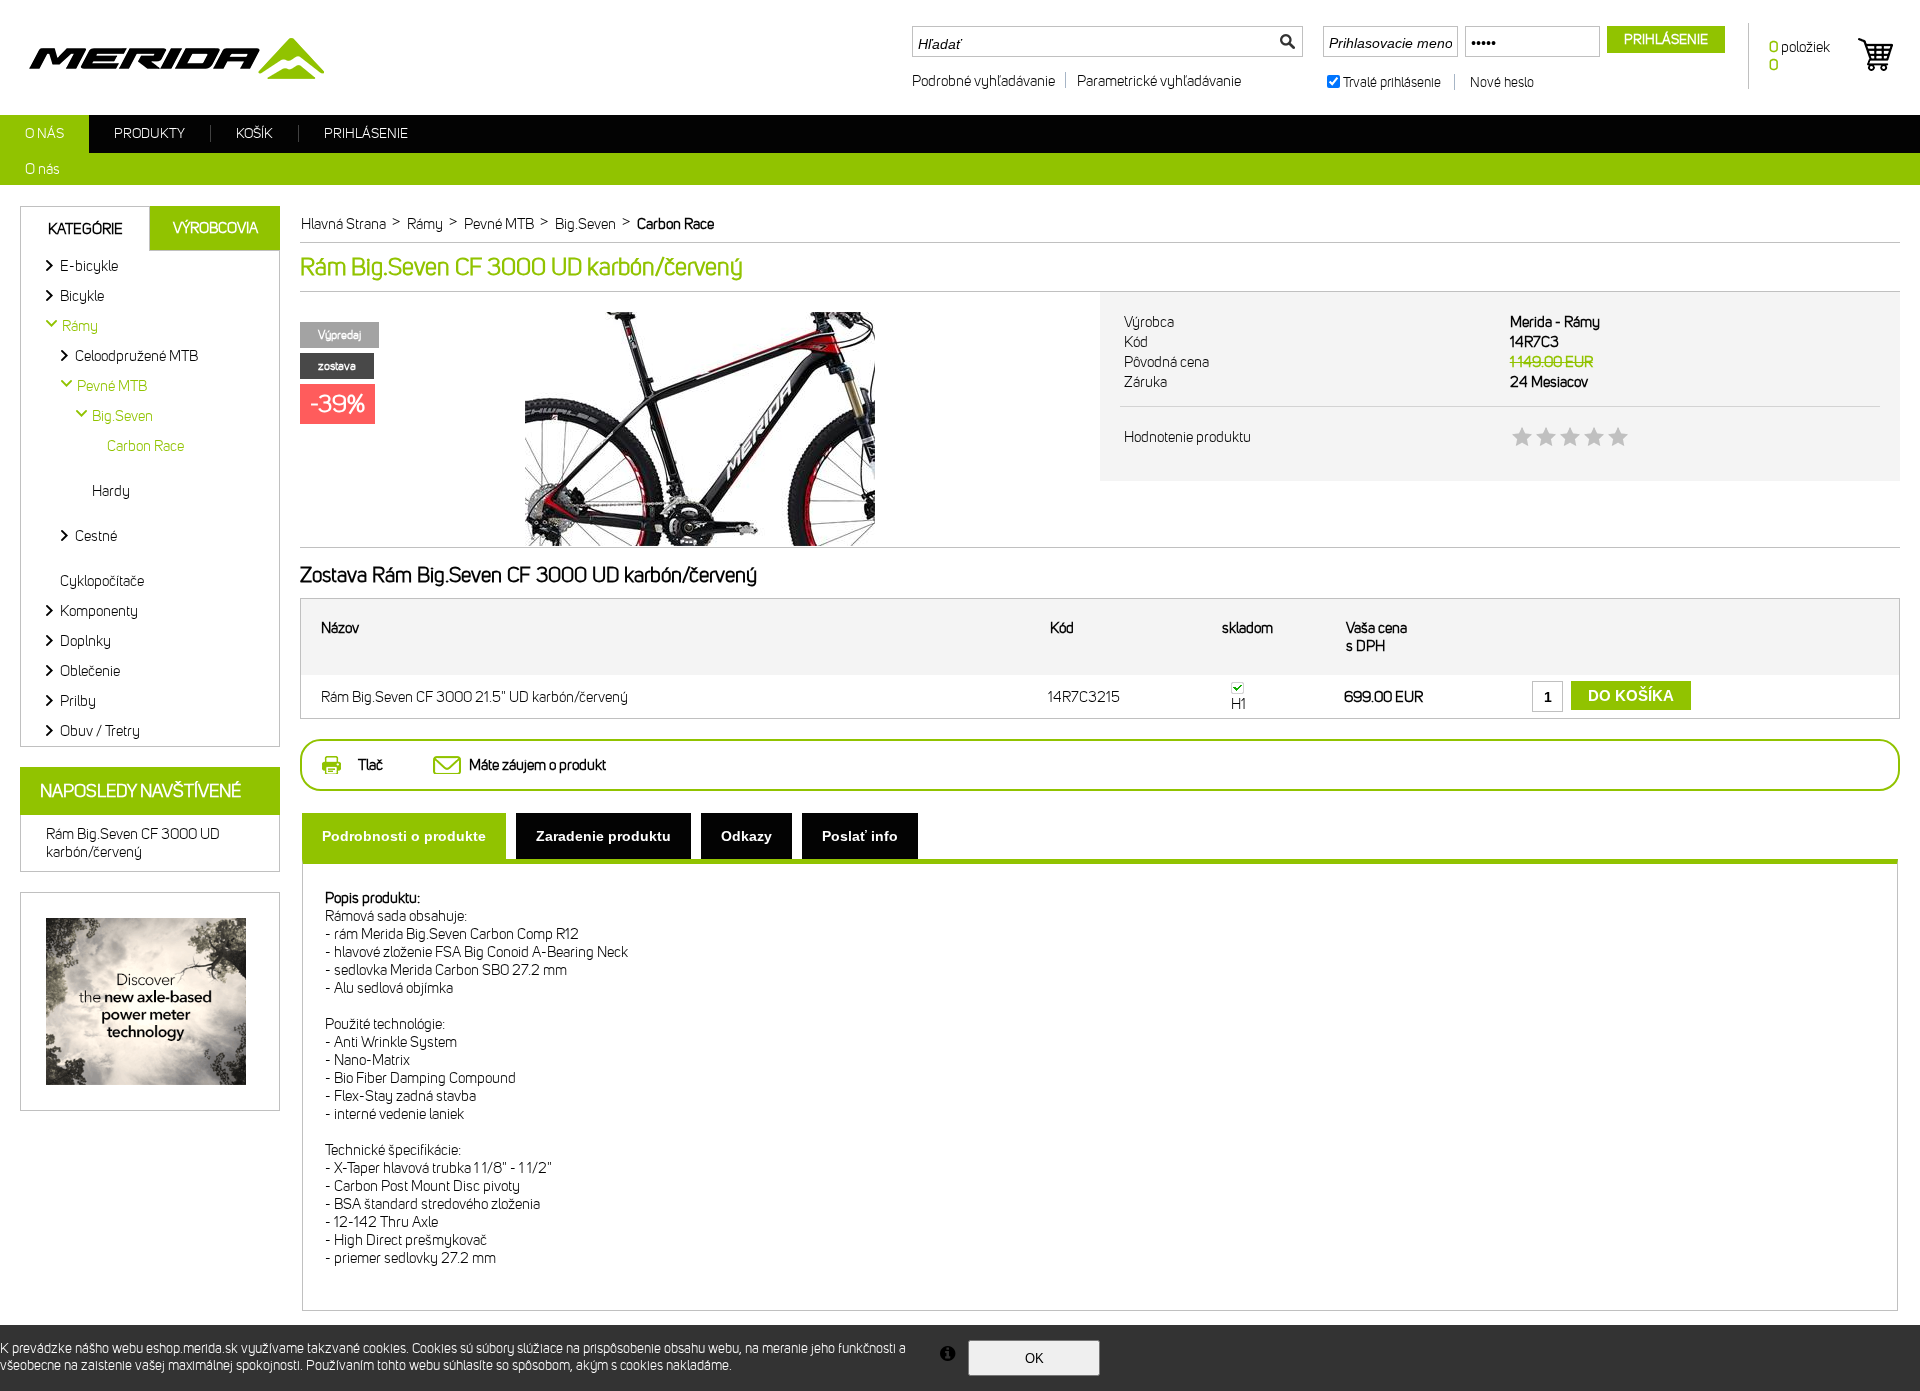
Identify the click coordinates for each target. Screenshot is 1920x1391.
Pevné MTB (112, 386)
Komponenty (99, 611)
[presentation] (404, 836)
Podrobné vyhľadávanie (983, 81)
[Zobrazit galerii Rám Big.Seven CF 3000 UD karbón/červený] (700, 543)
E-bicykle (89, 266)
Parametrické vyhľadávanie (1159, 81)
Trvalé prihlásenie (1392, 82)
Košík (254, 133)
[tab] (404, 836)
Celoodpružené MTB (136, 356)
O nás (44, 133)
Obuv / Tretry (100, 731)
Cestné (96, 536)
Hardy (111, 491)
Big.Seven (122, 416)
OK (1034, 1358)
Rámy (80, 326)
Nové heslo (1502, 82)
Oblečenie (90, 671)
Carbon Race (145, 446)
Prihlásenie (366, 133)
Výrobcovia (215, 228)
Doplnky (85, 641)
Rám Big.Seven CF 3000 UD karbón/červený (133, 843)
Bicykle (82, 296)
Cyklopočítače (102, 581)
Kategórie (85, 229)
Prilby (78, 701)
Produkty (149, 133)
